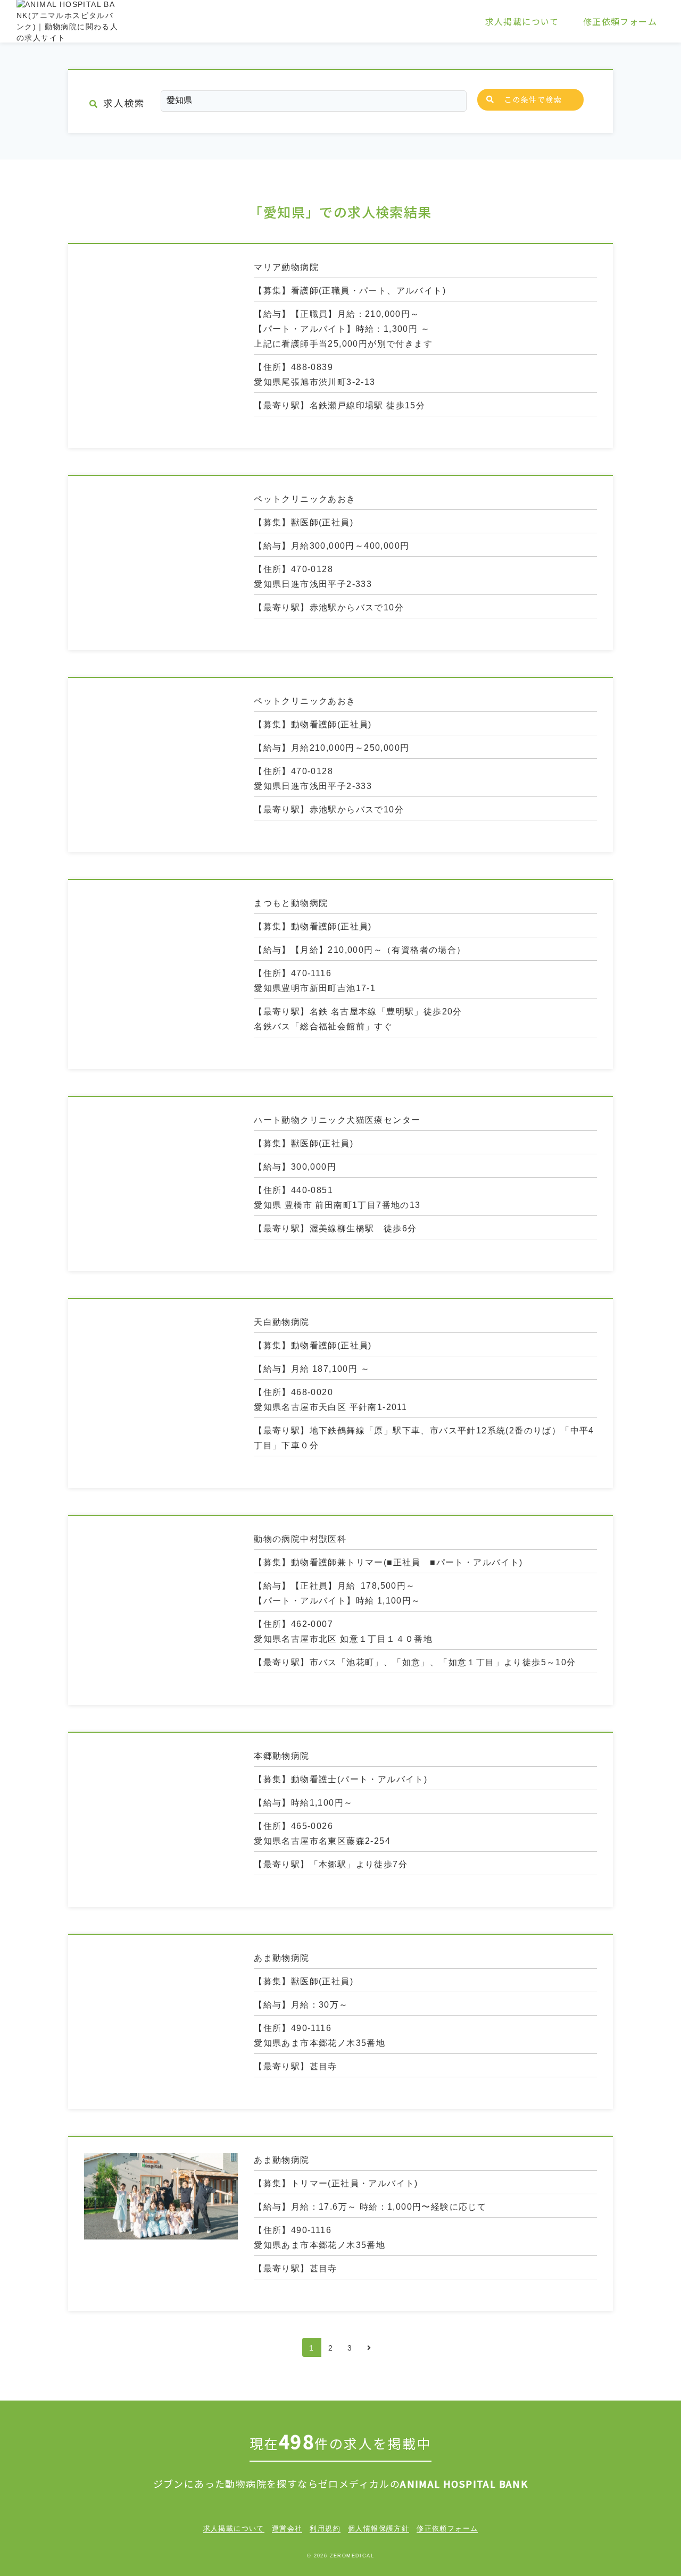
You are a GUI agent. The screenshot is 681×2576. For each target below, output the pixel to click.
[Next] (369, 2347)
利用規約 (325, 2528)
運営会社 (287, 2528)
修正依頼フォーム (620, 21)
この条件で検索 (533, 99)
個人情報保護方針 (379, 2528)
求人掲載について (522, 21)
